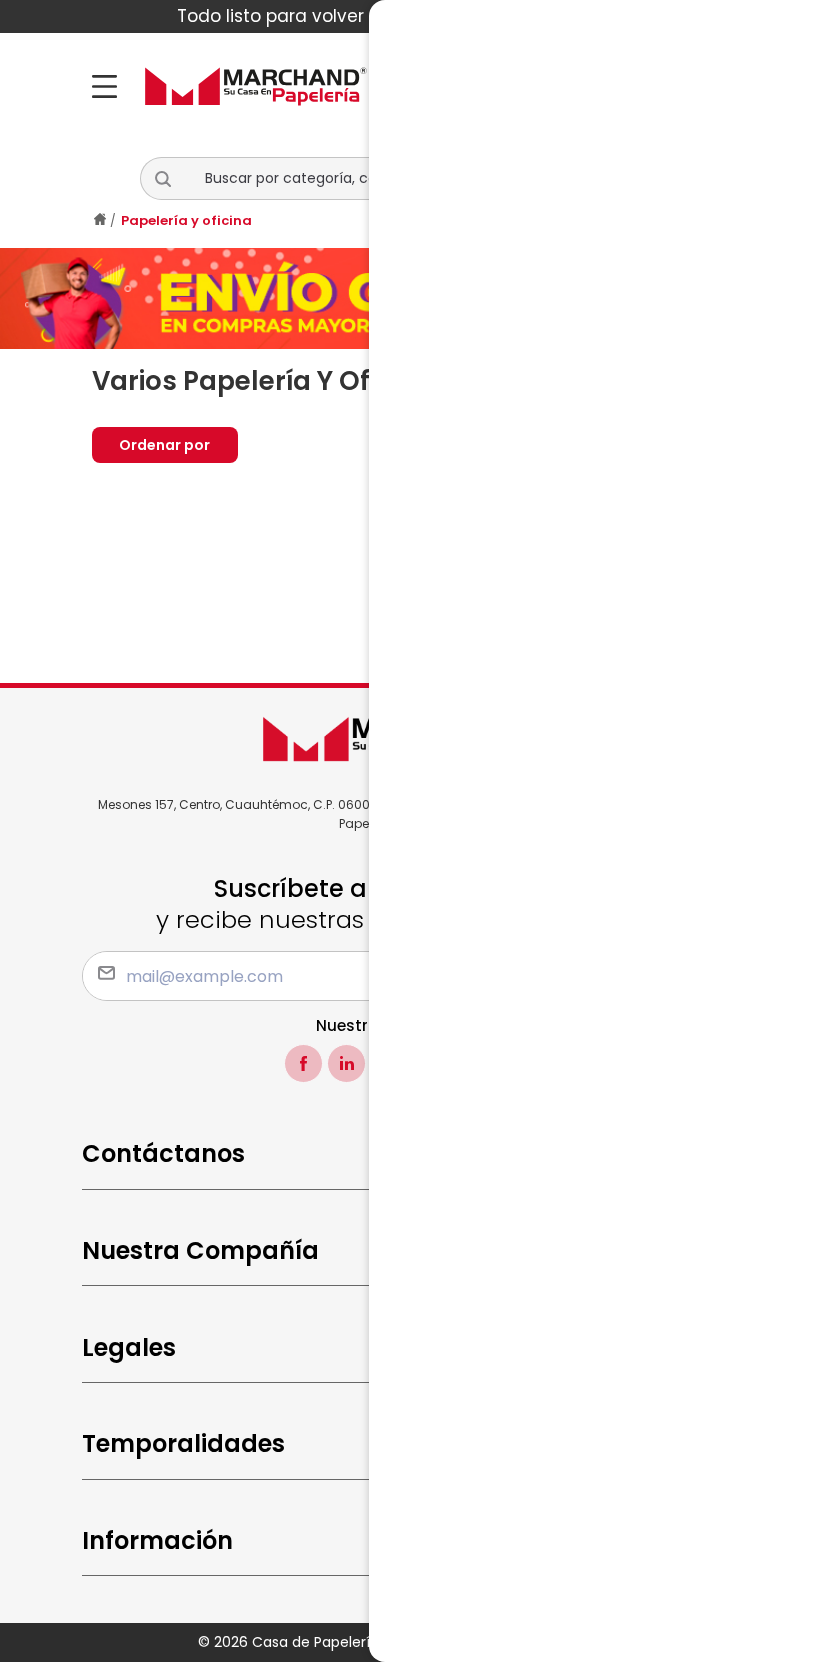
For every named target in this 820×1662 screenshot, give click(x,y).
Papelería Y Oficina (186, 220)
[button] (171, 179)
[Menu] (110, 86)
